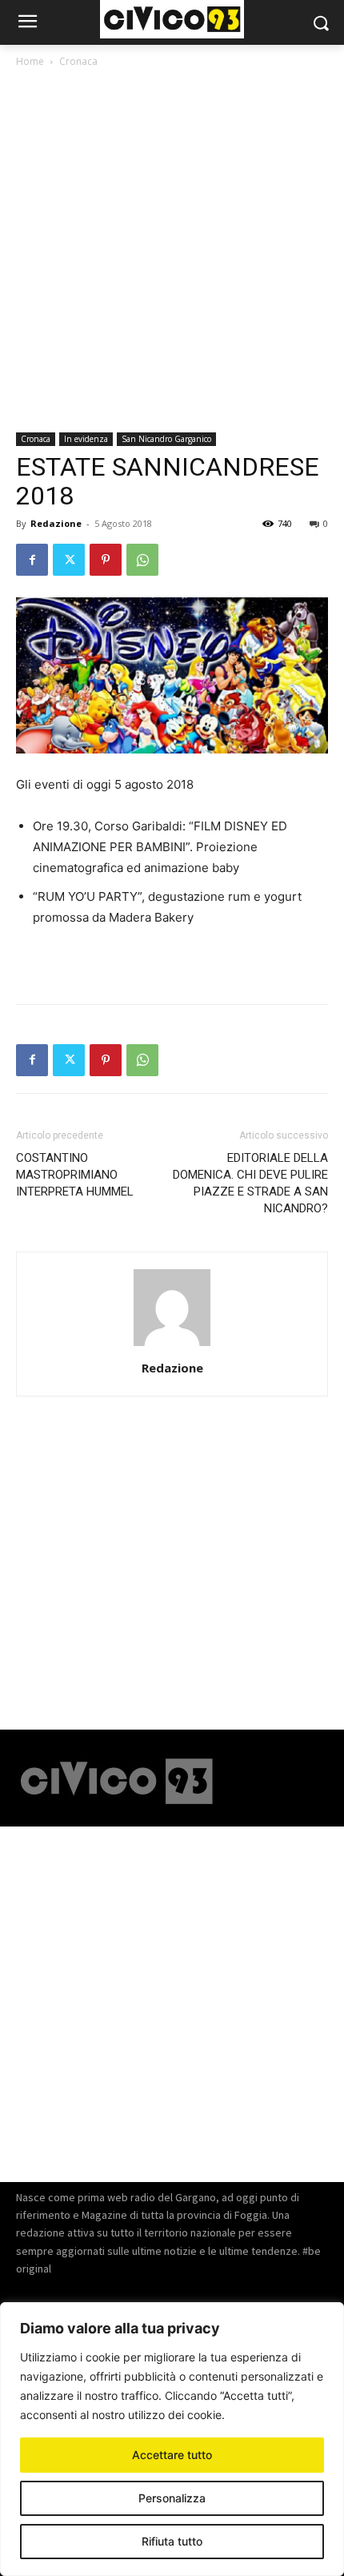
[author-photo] (172, 1346)
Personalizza (172, 2498)
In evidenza (86, 439)
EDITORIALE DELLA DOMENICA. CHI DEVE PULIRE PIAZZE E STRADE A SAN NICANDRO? (250, 1183)
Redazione (56, 523)
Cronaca (78, 61)
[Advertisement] (172, 253)
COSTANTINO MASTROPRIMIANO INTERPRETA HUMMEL (75, 1175)
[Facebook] (32, 560)
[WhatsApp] (142, 560)
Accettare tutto (172, 2455)
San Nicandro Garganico (166, 439)
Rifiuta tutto (172, 2541)
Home (30, 61)
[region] (172, 2439)
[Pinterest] (106, 560)
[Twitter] (69, 560)
